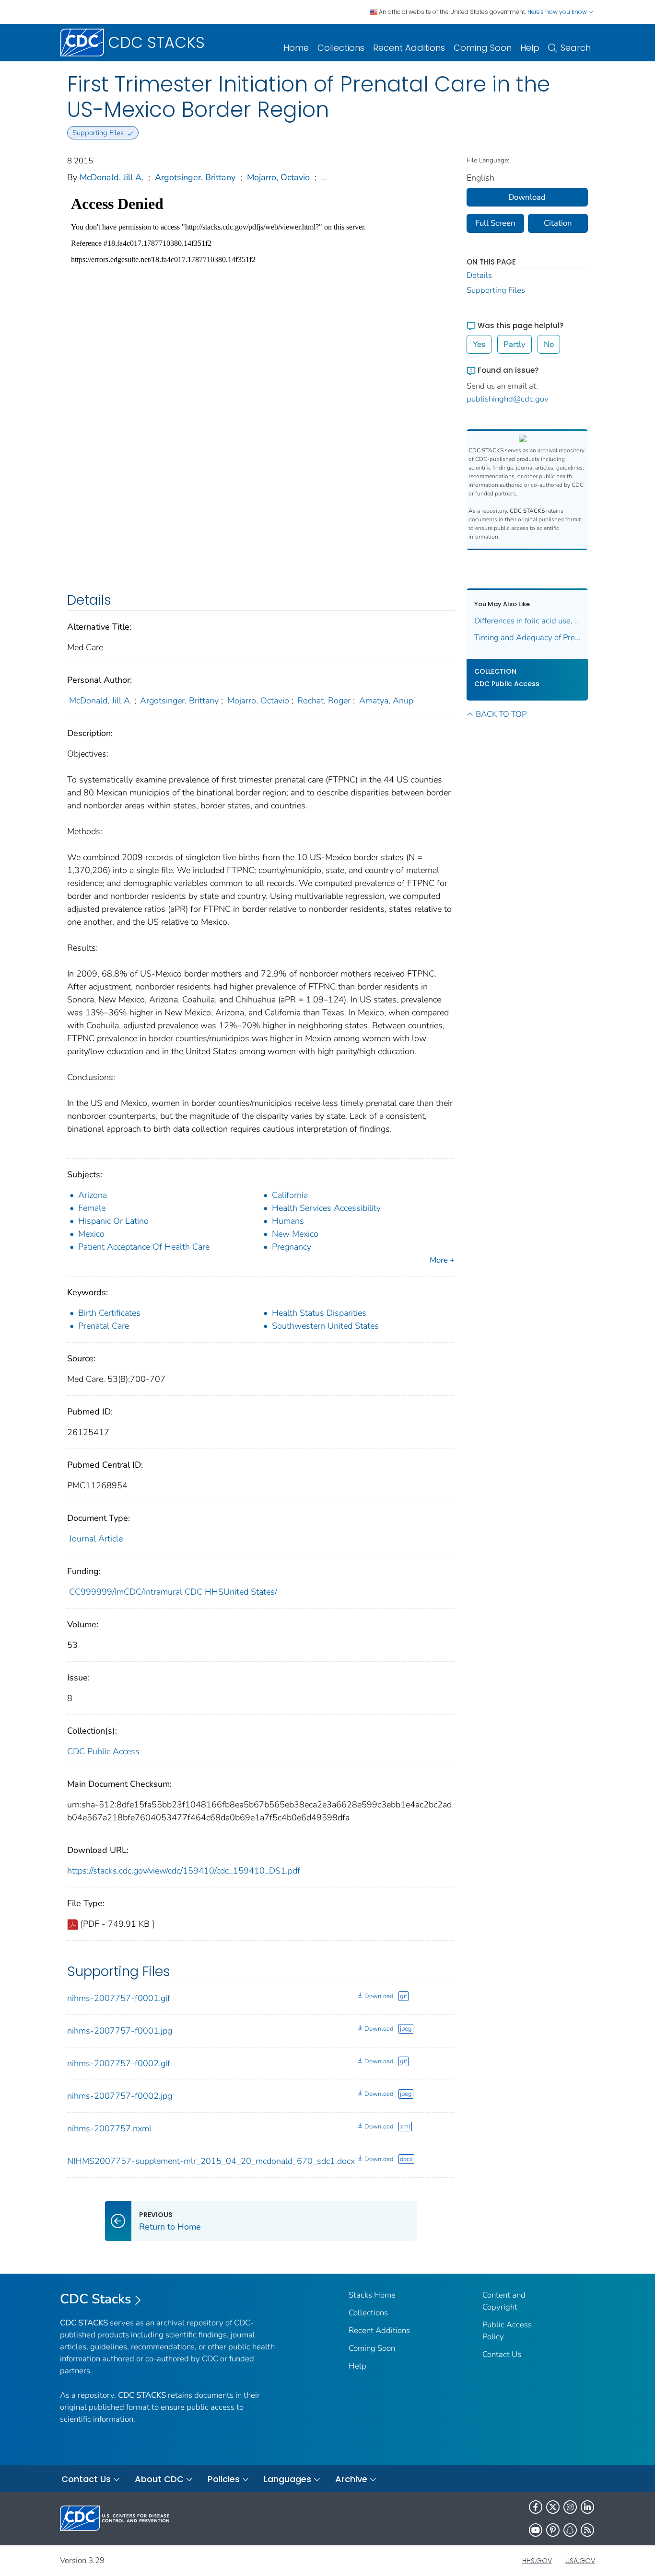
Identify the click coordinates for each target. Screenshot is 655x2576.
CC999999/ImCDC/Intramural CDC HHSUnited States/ (173, 1592)
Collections (341, 48)
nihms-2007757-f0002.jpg (120, 2096)
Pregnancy (292, 1247)
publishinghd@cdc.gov (508, 399)
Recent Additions (409, 48)
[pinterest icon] (553, 2530)
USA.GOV (580, 2561)
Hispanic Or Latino (113, 1221)
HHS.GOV (537, 2561)
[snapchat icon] (570, 2530)
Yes (479, 344)
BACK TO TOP (501, 714)
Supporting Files (496, 290)
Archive (351, 2479)
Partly (515, 344)
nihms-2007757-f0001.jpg (120, 2031)
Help (530, 48)
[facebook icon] (536, 2507)
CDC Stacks (96, 2299)
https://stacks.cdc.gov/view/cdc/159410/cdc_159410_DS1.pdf (184, 1871)
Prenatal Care (104, 1326)
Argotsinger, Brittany (195, 177)
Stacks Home (372, 2295)
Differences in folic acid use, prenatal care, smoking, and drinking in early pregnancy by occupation (527, 621)
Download (379, 1996)
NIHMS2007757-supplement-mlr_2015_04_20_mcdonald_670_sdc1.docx (211, 2161)
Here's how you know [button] (558, 12)
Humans (288, 1221)
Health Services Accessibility (326, 1208)
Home (296, 48)
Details (479, 275)
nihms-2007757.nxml (109, 2128)
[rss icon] (587, 2530)
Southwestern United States (325, 1326)
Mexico (91, 1234)
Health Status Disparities (319, 1313)
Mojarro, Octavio (278, 177)
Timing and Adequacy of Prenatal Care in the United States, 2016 (527, 638)
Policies (224, 2479)
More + (442, 1260)
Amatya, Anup (386, 701)
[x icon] (553, 2507)
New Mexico (295, 1234)
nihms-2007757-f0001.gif (119, 1998)
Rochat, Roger (324, 701)
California (290, 1195)
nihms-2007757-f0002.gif (119, 2063)
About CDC (159, 2479)
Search (576, 48)
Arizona (93, 1195)
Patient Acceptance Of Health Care (144, 1247)
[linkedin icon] (587, 2507)
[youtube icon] (536, 2530)
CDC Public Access (103, 1751)
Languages (287, 2479)
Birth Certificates (109, 1313)
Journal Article (96, 1539)
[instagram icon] (570, 2507)
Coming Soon (483, 48)
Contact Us (502, 2354)
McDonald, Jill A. (111, 177)
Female (92, 1208)
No (549, 344)
